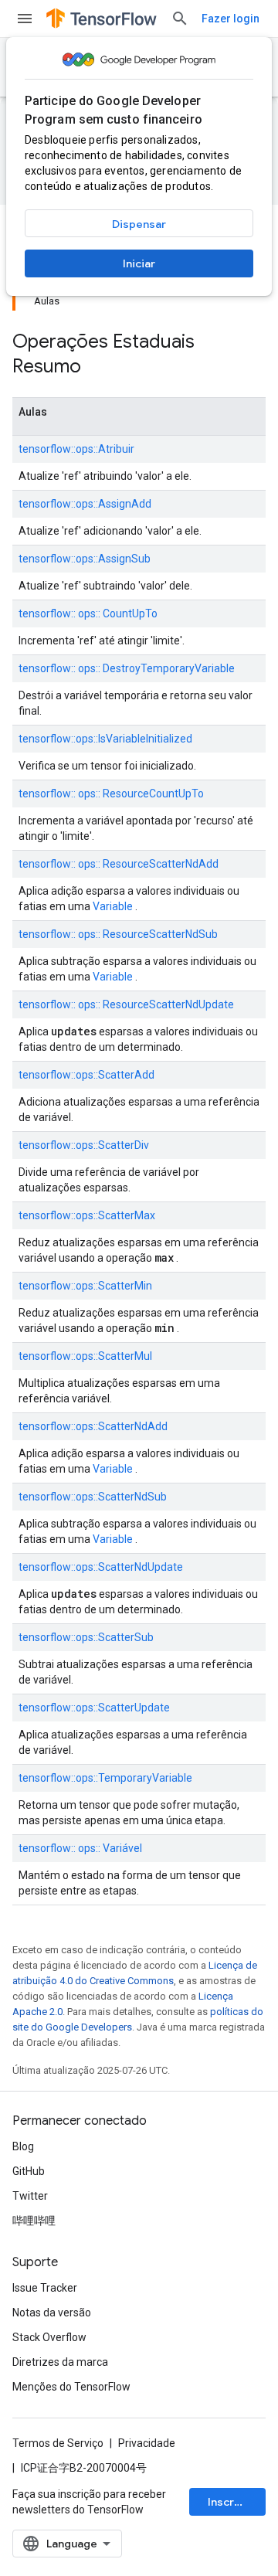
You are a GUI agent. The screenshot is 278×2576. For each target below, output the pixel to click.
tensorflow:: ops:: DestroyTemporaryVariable (127, 668)
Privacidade (147, 2443)
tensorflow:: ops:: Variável (80, 1848)
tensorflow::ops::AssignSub (85, 559)
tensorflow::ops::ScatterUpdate (94, 1708)
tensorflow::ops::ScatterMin (85, 1286)
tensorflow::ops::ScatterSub (86, 1637)
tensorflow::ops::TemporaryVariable (105, 1778)
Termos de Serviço (58, 2443)
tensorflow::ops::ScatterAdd (86, 1075)
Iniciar (139, 263)
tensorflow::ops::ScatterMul (85, 1356)
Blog (23, 2146)
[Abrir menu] (25, 19)
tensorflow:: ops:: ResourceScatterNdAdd (119, 864)
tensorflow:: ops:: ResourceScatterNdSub (118, 934)
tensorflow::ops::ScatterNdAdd (93, 1426)
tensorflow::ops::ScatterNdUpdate (101, 1567)
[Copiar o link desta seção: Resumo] (101, 368)
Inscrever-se (237, 2502)
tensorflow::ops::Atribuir (76, 449)
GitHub (29, 2171)
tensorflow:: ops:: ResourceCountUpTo (111, 794)
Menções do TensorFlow (71, 2387)
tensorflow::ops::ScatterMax (87, 1215)
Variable (113, 906)
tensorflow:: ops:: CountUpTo (88, 613)
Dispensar (139, 224)
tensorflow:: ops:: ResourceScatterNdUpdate (126, 1004)
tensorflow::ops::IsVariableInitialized (105, 739)
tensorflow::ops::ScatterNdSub (93, 1497)
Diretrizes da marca (60, 2362)
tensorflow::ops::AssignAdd (85, 504)
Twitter (30, 2196)
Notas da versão (52, 2313)
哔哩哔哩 (34, 2221)
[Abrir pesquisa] (180, 19)
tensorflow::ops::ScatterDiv (84, 1145)
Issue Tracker (45, 2288)
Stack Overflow (49, 2337)
